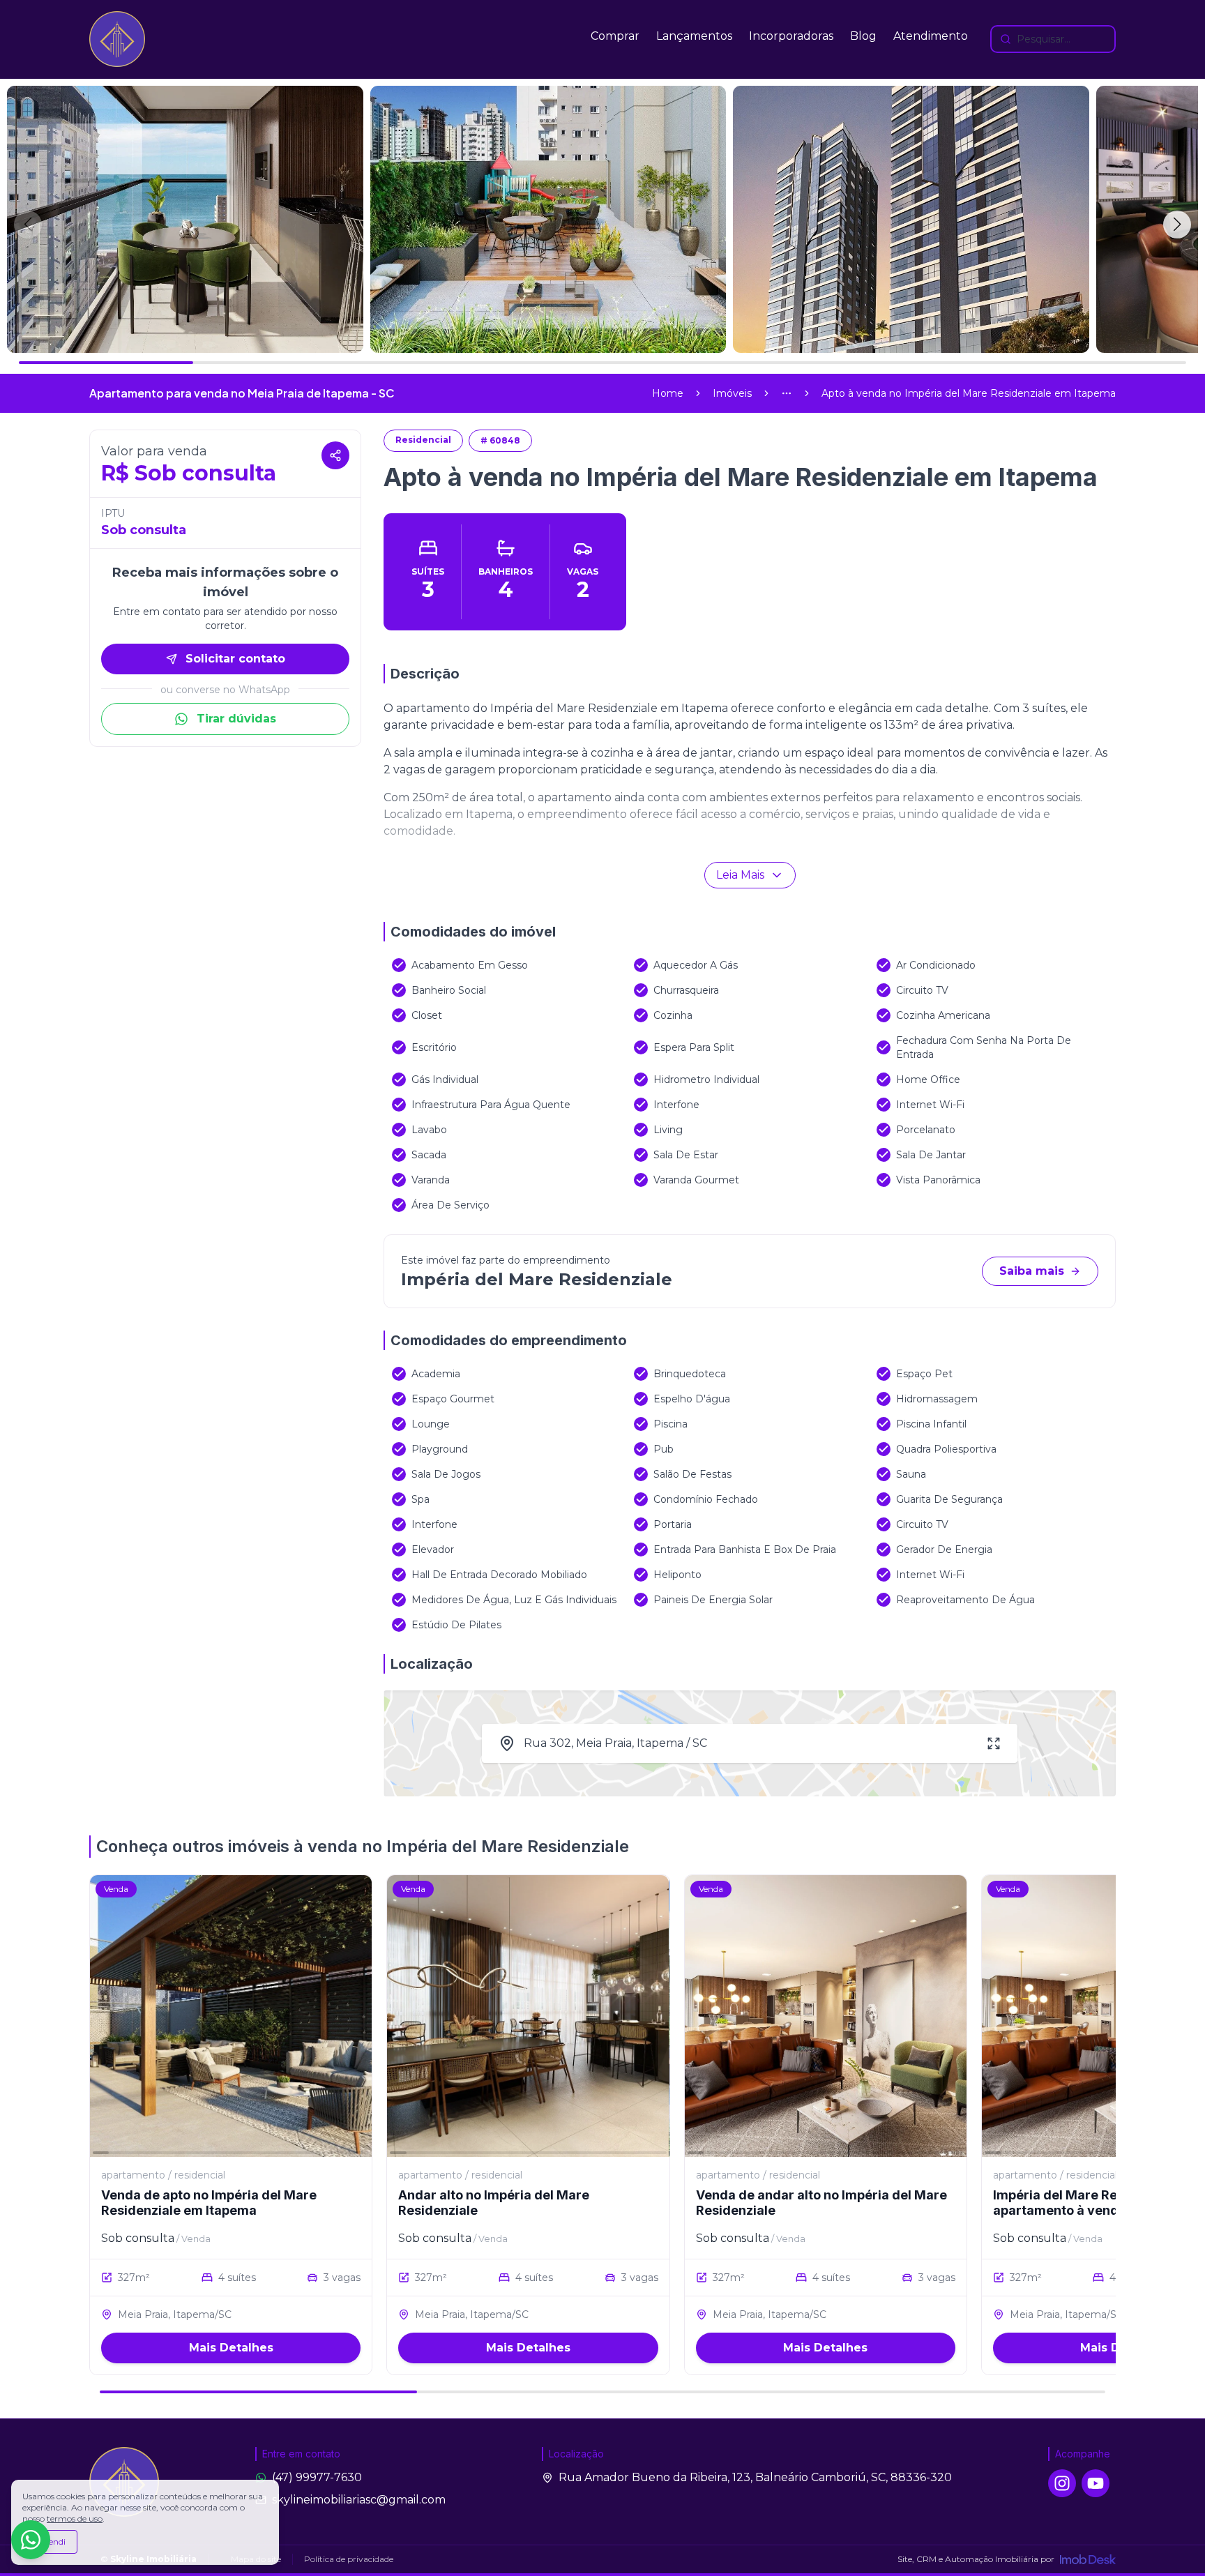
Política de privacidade (349, 2559)
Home (668, 393)
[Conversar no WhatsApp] (31, 2540)
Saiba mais (1032, 1271)
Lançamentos (694, 36)
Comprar (615, 36)
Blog (863, 36)
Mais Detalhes (231, 2348)
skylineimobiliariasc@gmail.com (359, 2500)
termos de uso (75, 2518)
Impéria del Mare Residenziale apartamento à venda (1087, 2203)
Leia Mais (740, 875)
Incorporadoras (791, 36)
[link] (969, 393)
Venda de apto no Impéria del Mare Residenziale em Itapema (209, 2203)
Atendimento (931, 36)
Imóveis (732, 393)
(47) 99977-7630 (317, 2477)
